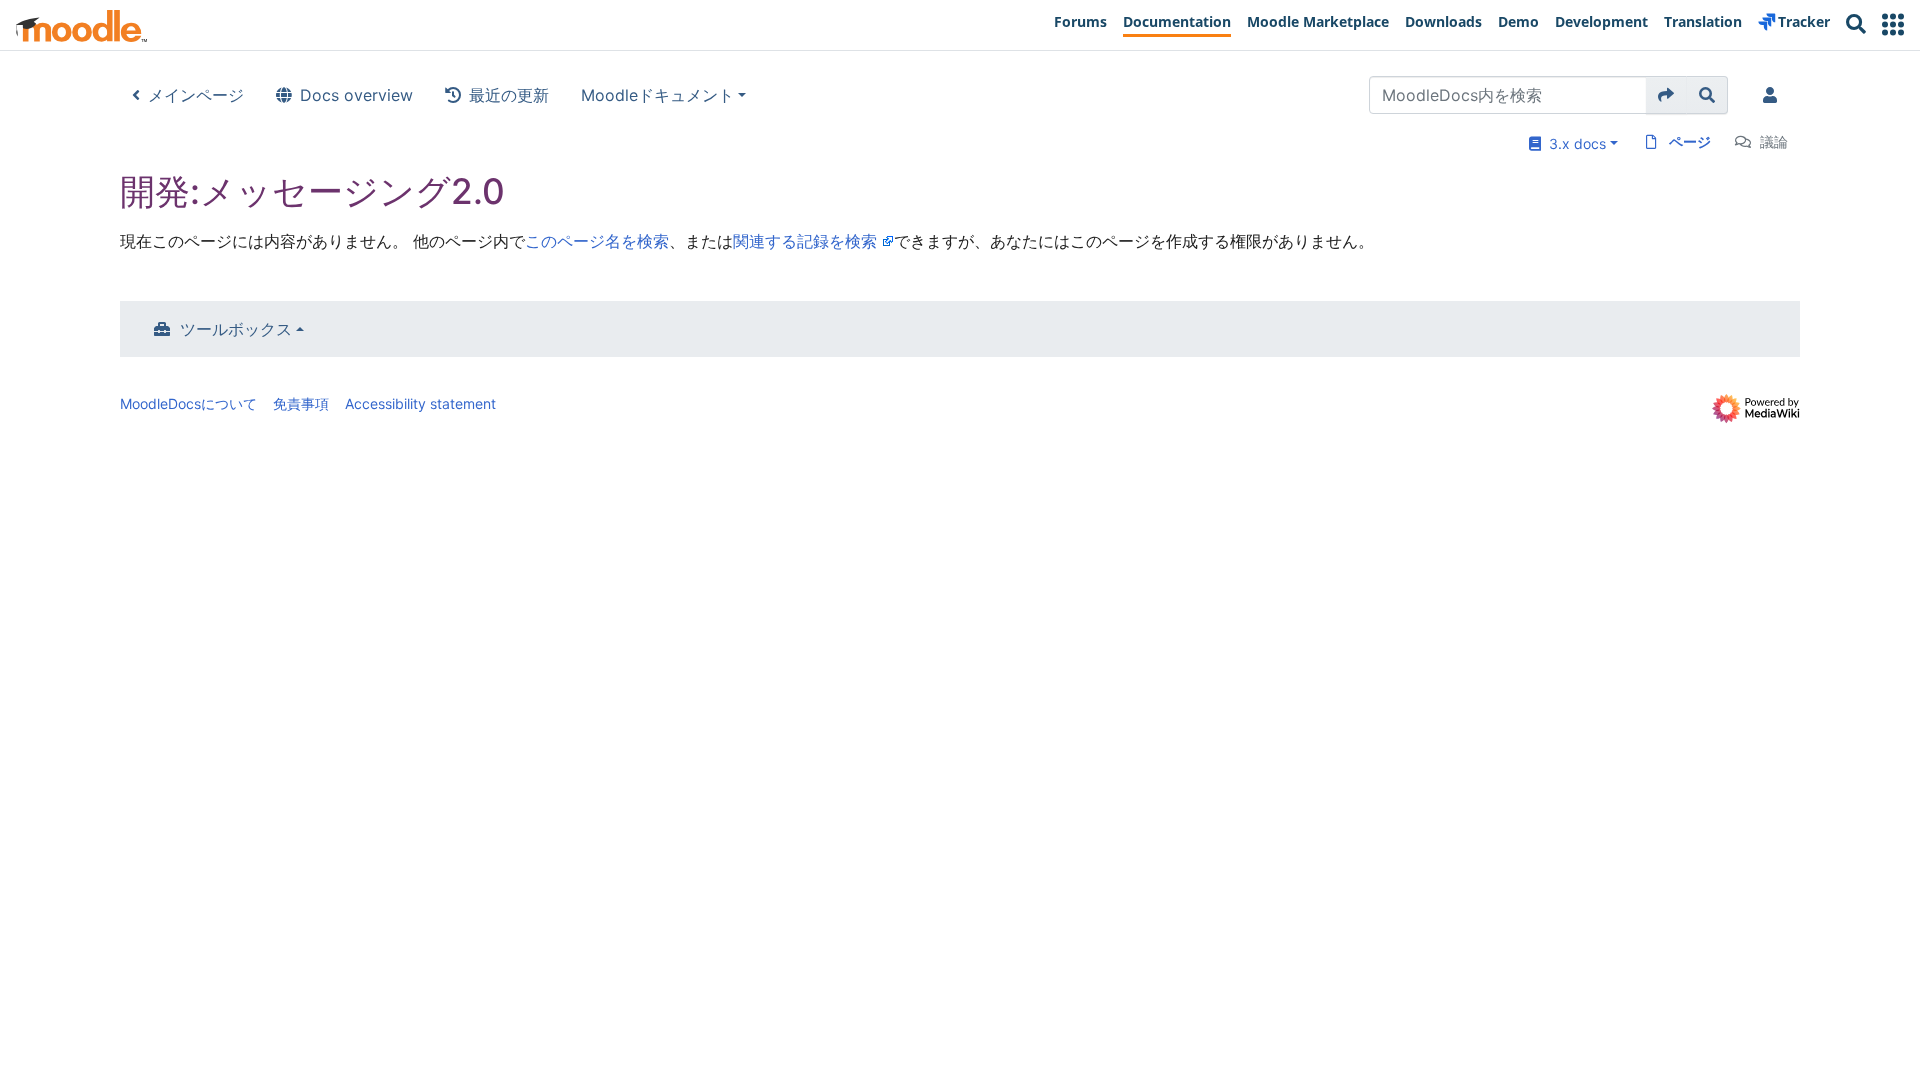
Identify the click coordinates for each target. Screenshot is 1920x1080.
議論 (1774, 141)
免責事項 (301, 403)
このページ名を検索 (597, 241)
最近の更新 (509, 95)
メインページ (196, 95)
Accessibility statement (420, 403)
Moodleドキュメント (657, 95)
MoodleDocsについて (188, 403)
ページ (1690, 141)
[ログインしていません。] (1774, 95)
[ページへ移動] (1666, 95)
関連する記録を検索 (805, 241)
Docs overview (356, 95)
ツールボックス (236, 329)
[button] (1893, 24)
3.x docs (1573, 143)
